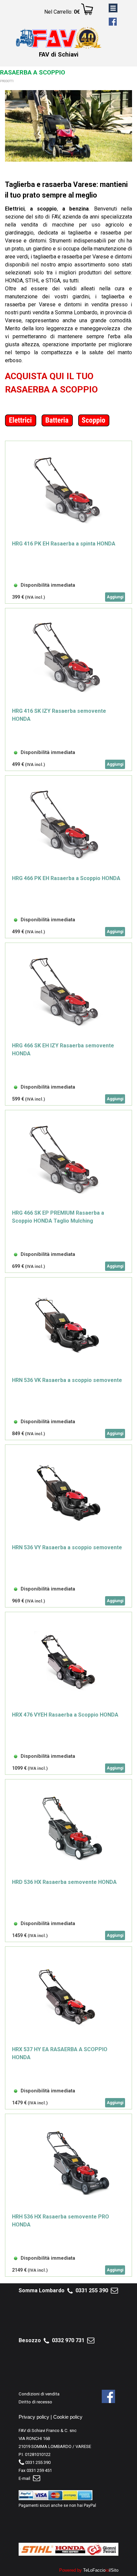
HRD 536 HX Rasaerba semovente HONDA (64, 1882)
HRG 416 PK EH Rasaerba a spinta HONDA (64, 544)
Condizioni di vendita (39, 2394)
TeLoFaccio (94, 2570)
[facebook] (113, 22)
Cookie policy (68, 2417)
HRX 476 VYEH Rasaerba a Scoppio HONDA (65, 1715)
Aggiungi (115, 597)
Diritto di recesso (35, 2402)
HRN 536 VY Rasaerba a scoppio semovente (67, 1547)
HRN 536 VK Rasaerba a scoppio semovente (67, 1380)
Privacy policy (34, 2417)
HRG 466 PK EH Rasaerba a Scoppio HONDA (66, 878)
